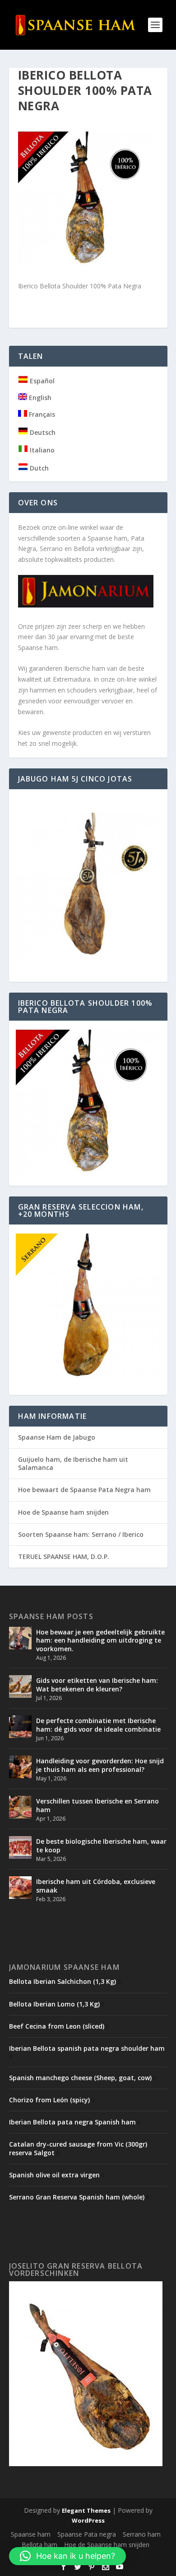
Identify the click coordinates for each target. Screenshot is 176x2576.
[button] (67, 2556)
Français (41, 414)
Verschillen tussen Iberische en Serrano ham (97, 1805)
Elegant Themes (86, 2510)
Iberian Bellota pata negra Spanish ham (72, 2122)
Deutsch (42, 432)
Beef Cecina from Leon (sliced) (57, 2026)
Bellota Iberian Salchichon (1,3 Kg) (63, 1981)
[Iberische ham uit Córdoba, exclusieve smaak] (20, 1888)
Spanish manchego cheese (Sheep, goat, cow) (80, 2078)
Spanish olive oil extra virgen (54, 2175)
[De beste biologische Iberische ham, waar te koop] (20, 1847)
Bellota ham (39, 2545)
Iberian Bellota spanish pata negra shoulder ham (87, 2048)
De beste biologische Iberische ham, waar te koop (101, 1845)
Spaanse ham (31, 2534)
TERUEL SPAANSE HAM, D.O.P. (64, 1556)
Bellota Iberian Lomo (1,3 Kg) (54, 2004)
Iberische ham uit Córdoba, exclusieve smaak (96, 1886)
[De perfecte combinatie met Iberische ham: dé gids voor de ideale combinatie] (20, 1727)
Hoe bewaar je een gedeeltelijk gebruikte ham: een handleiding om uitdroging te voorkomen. (100, 1640)
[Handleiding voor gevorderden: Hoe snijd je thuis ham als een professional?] (20, 1767)
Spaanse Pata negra (87, 2534)
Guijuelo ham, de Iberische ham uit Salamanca (73, 1463)
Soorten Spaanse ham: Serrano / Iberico (81, 1534)
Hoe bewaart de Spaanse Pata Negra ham (84, 1490)
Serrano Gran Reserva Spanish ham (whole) (77, 2197)
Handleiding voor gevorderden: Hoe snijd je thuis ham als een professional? (100, 1765)
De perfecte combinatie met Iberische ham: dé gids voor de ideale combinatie (98, 1725)
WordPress (88, 2520)
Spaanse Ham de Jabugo (57, 1437)
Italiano (41, 450)
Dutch (38, 468)
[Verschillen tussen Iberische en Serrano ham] (20, 1807)
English (39, 398)
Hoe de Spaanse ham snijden (63, 1512)
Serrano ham (142, 2534)
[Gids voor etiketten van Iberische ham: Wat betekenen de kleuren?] (20, 1686)
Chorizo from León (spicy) (49, 2100)
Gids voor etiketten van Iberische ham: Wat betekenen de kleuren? (97, 1684)
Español (41, 381)
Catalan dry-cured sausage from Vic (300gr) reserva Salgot (78, 2148)
